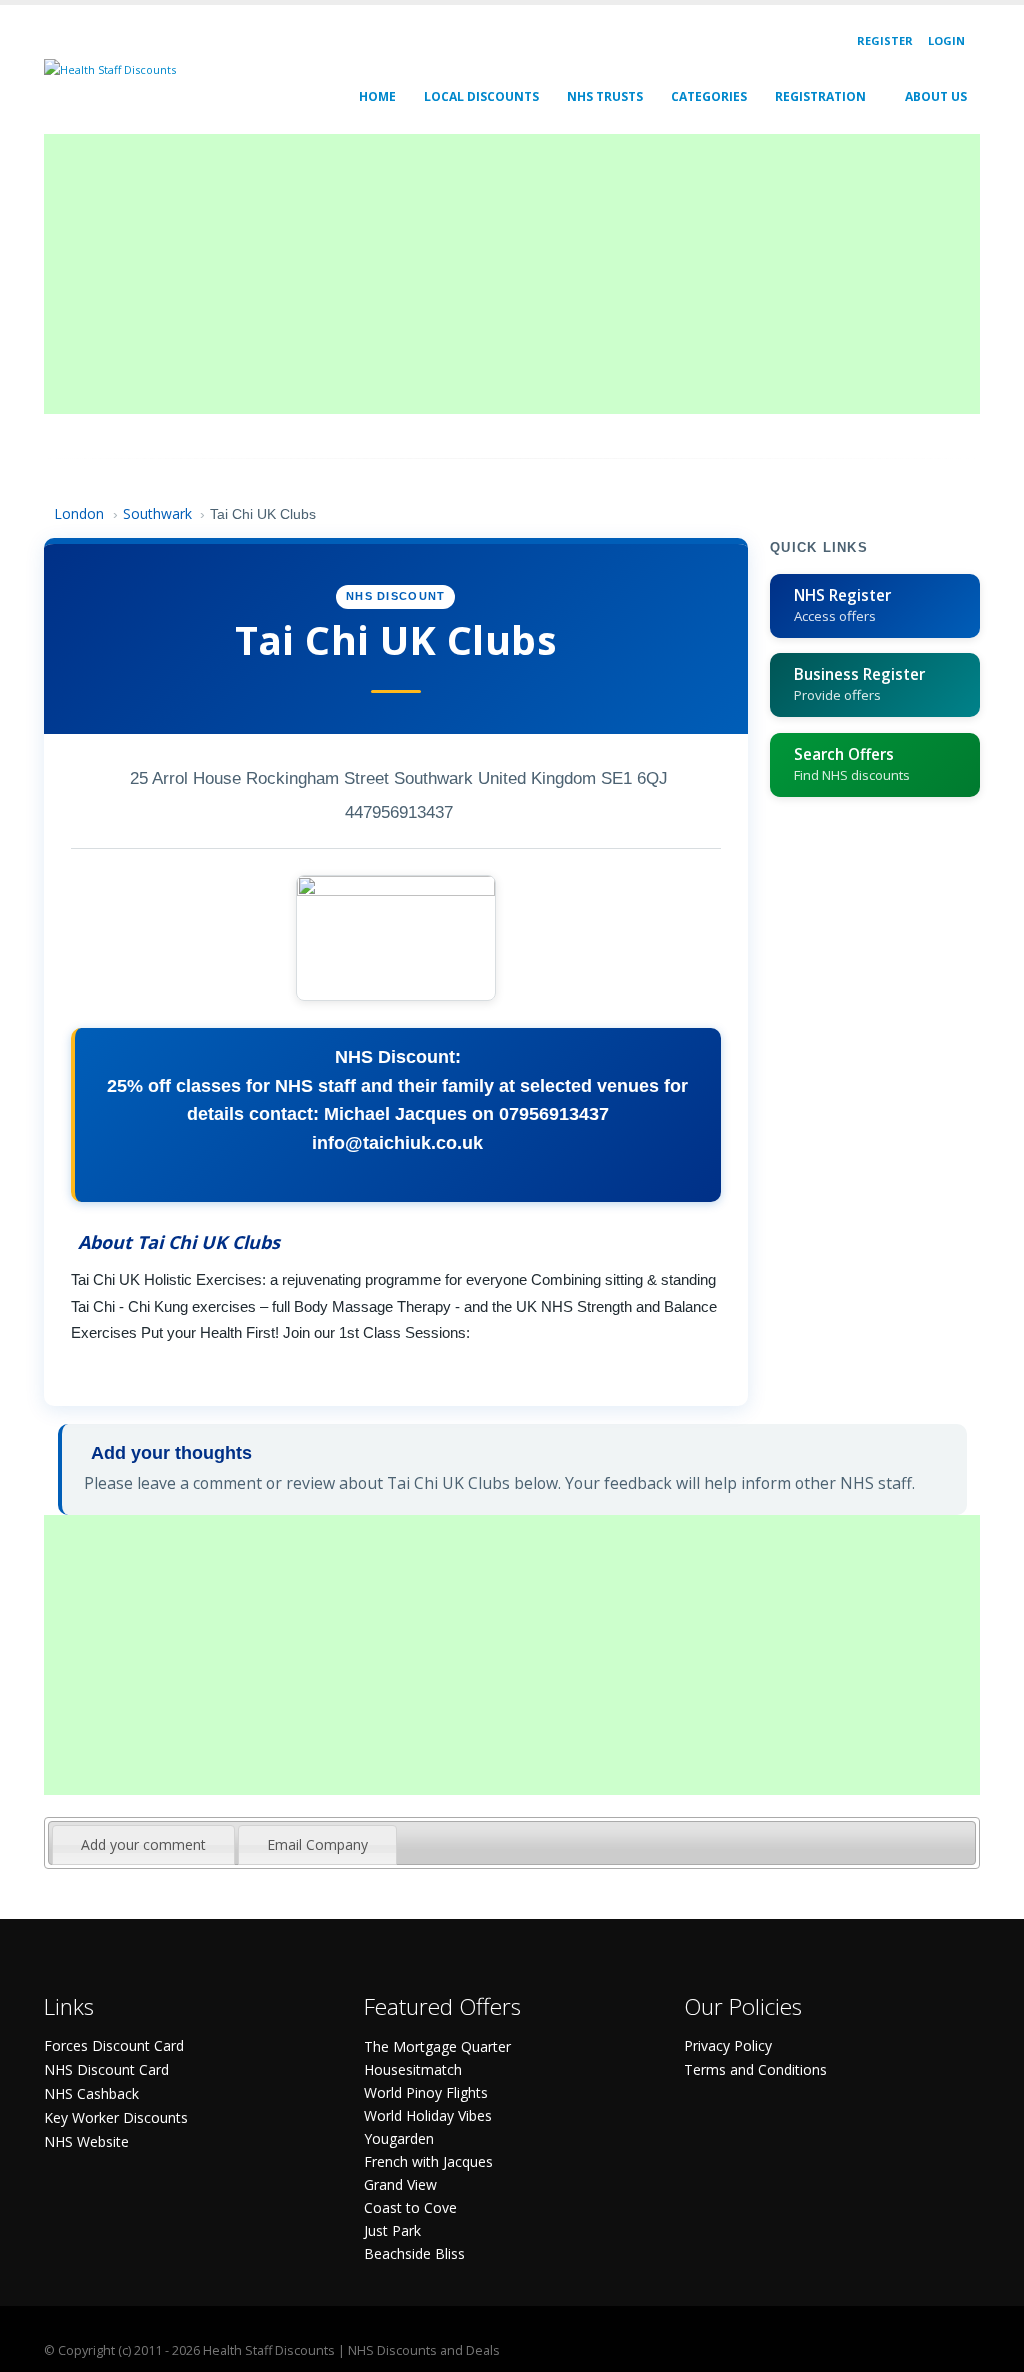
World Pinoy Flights (426, 2092)
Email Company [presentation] (317, 1844)
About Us (936, 96)
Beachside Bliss (414, 2253)
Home (377, 96)
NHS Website (86, 2141)
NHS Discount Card (106, 2069)
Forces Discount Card (114, 2045)
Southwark (157, 513)
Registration (820, 96)
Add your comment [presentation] (143, 1844)
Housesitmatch (413, 2069)
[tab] (143, 1845)
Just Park (392, 2230)
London (79, 513)
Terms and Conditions (755, 2069)
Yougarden (399, 2138)
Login (946, 40)
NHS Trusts (605, 96)
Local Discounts (481, 96)
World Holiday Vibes (428, 2115)
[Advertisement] (512, 274)
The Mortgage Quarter (437, 2046)
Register (885, 40)
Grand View (400, 2184)
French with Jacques (428, 2161)
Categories (709, 96)
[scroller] (989, 2348)
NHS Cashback (91, 2093)
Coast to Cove (410, 2207)
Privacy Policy (728, 2045)
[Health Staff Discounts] (110, 68)
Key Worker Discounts (116, 2117)
